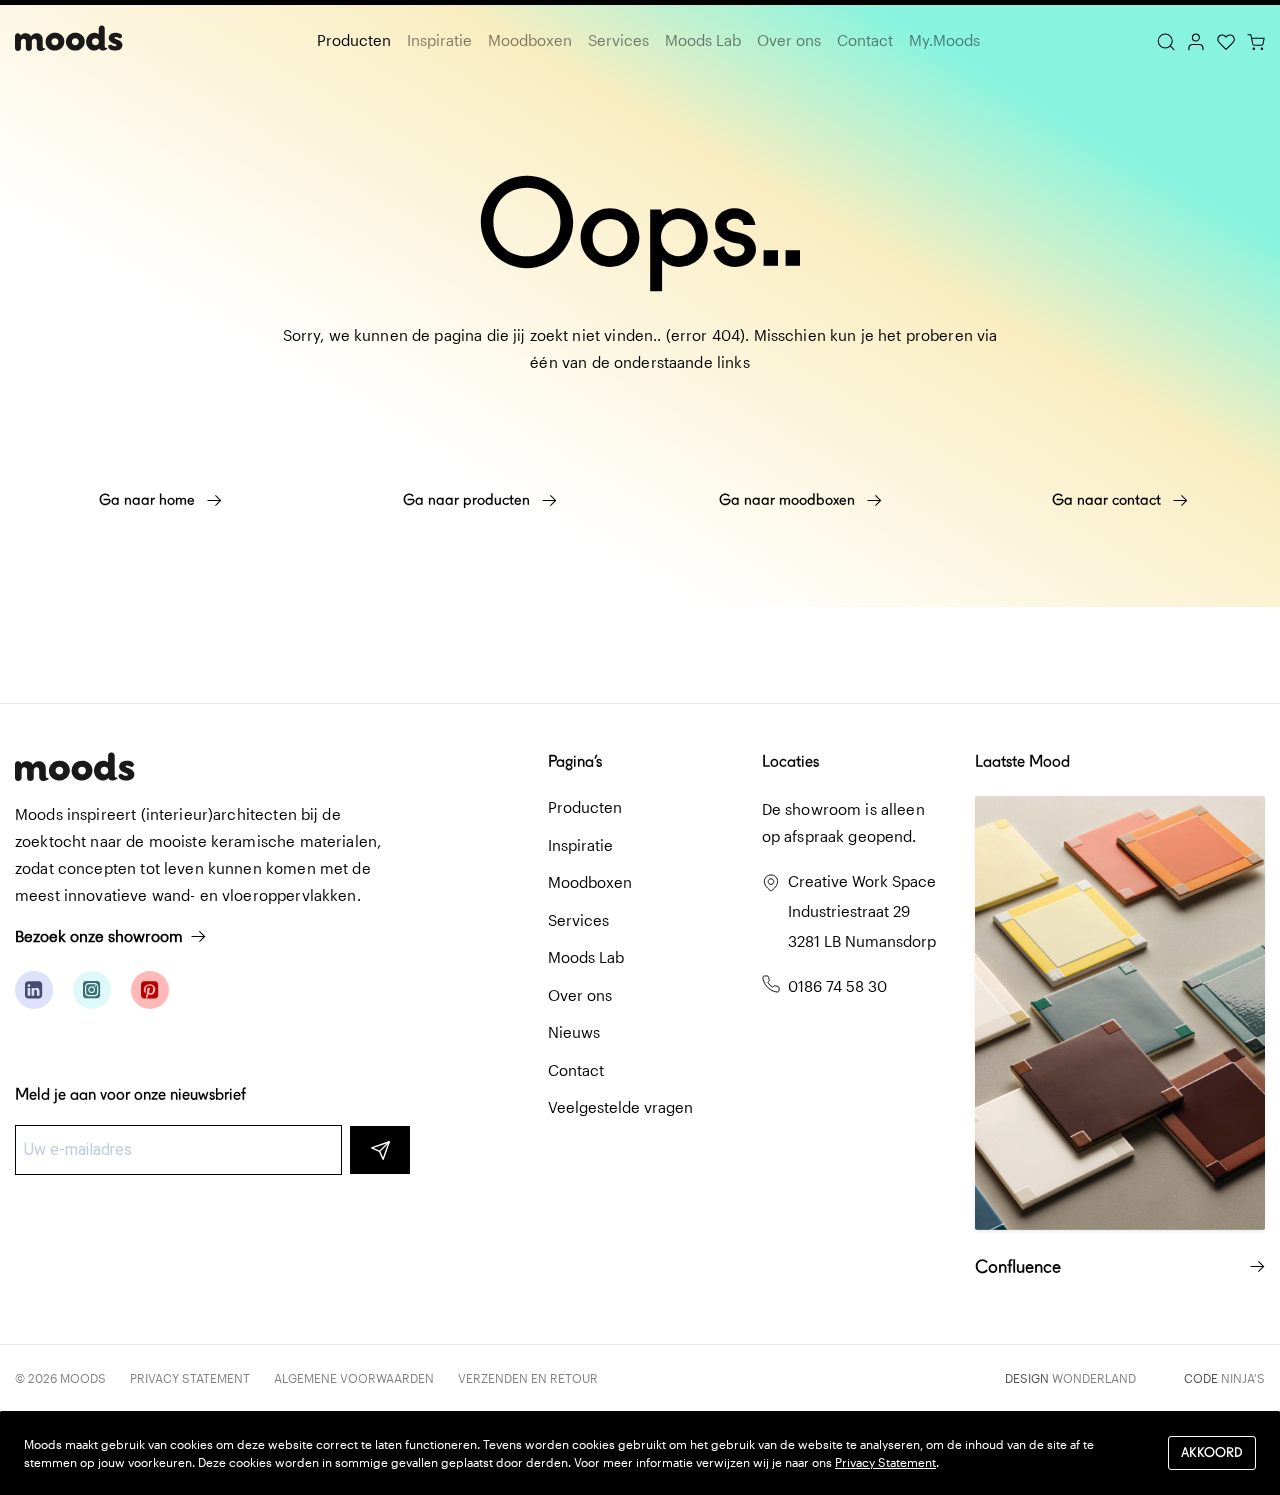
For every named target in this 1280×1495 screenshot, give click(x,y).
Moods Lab (703, 40)
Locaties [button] (790, 761)
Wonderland (1094, 1378)
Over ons (789, 40)
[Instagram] (92, 990)
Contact (865, 40)
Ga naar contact (1108, 500)
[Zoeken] (1166, 40)
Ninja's (1243, 1378)
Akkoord (1212, 1452)
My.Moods (944, 40)
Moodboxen (530, 40)
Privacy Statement (190, 1378)
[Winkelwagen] (1256, 40)
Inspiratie (439, 40)
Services (618, 40)
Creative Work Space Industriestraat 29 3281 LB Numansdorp (862, 911)
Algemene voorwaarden (354, 1378)
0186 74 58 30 (837, 986)
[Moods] (69, 40)
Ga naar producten (468, 500)
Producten (354, 40)
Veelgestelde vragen (620, 1107)
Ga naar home (149, 500)
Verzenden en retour (528, 1378)
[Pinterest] (150, 990)
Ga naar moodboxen (789, 500)
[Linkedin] (34, 990)
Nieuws (574, 1032)
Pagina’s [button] (575, 761)
